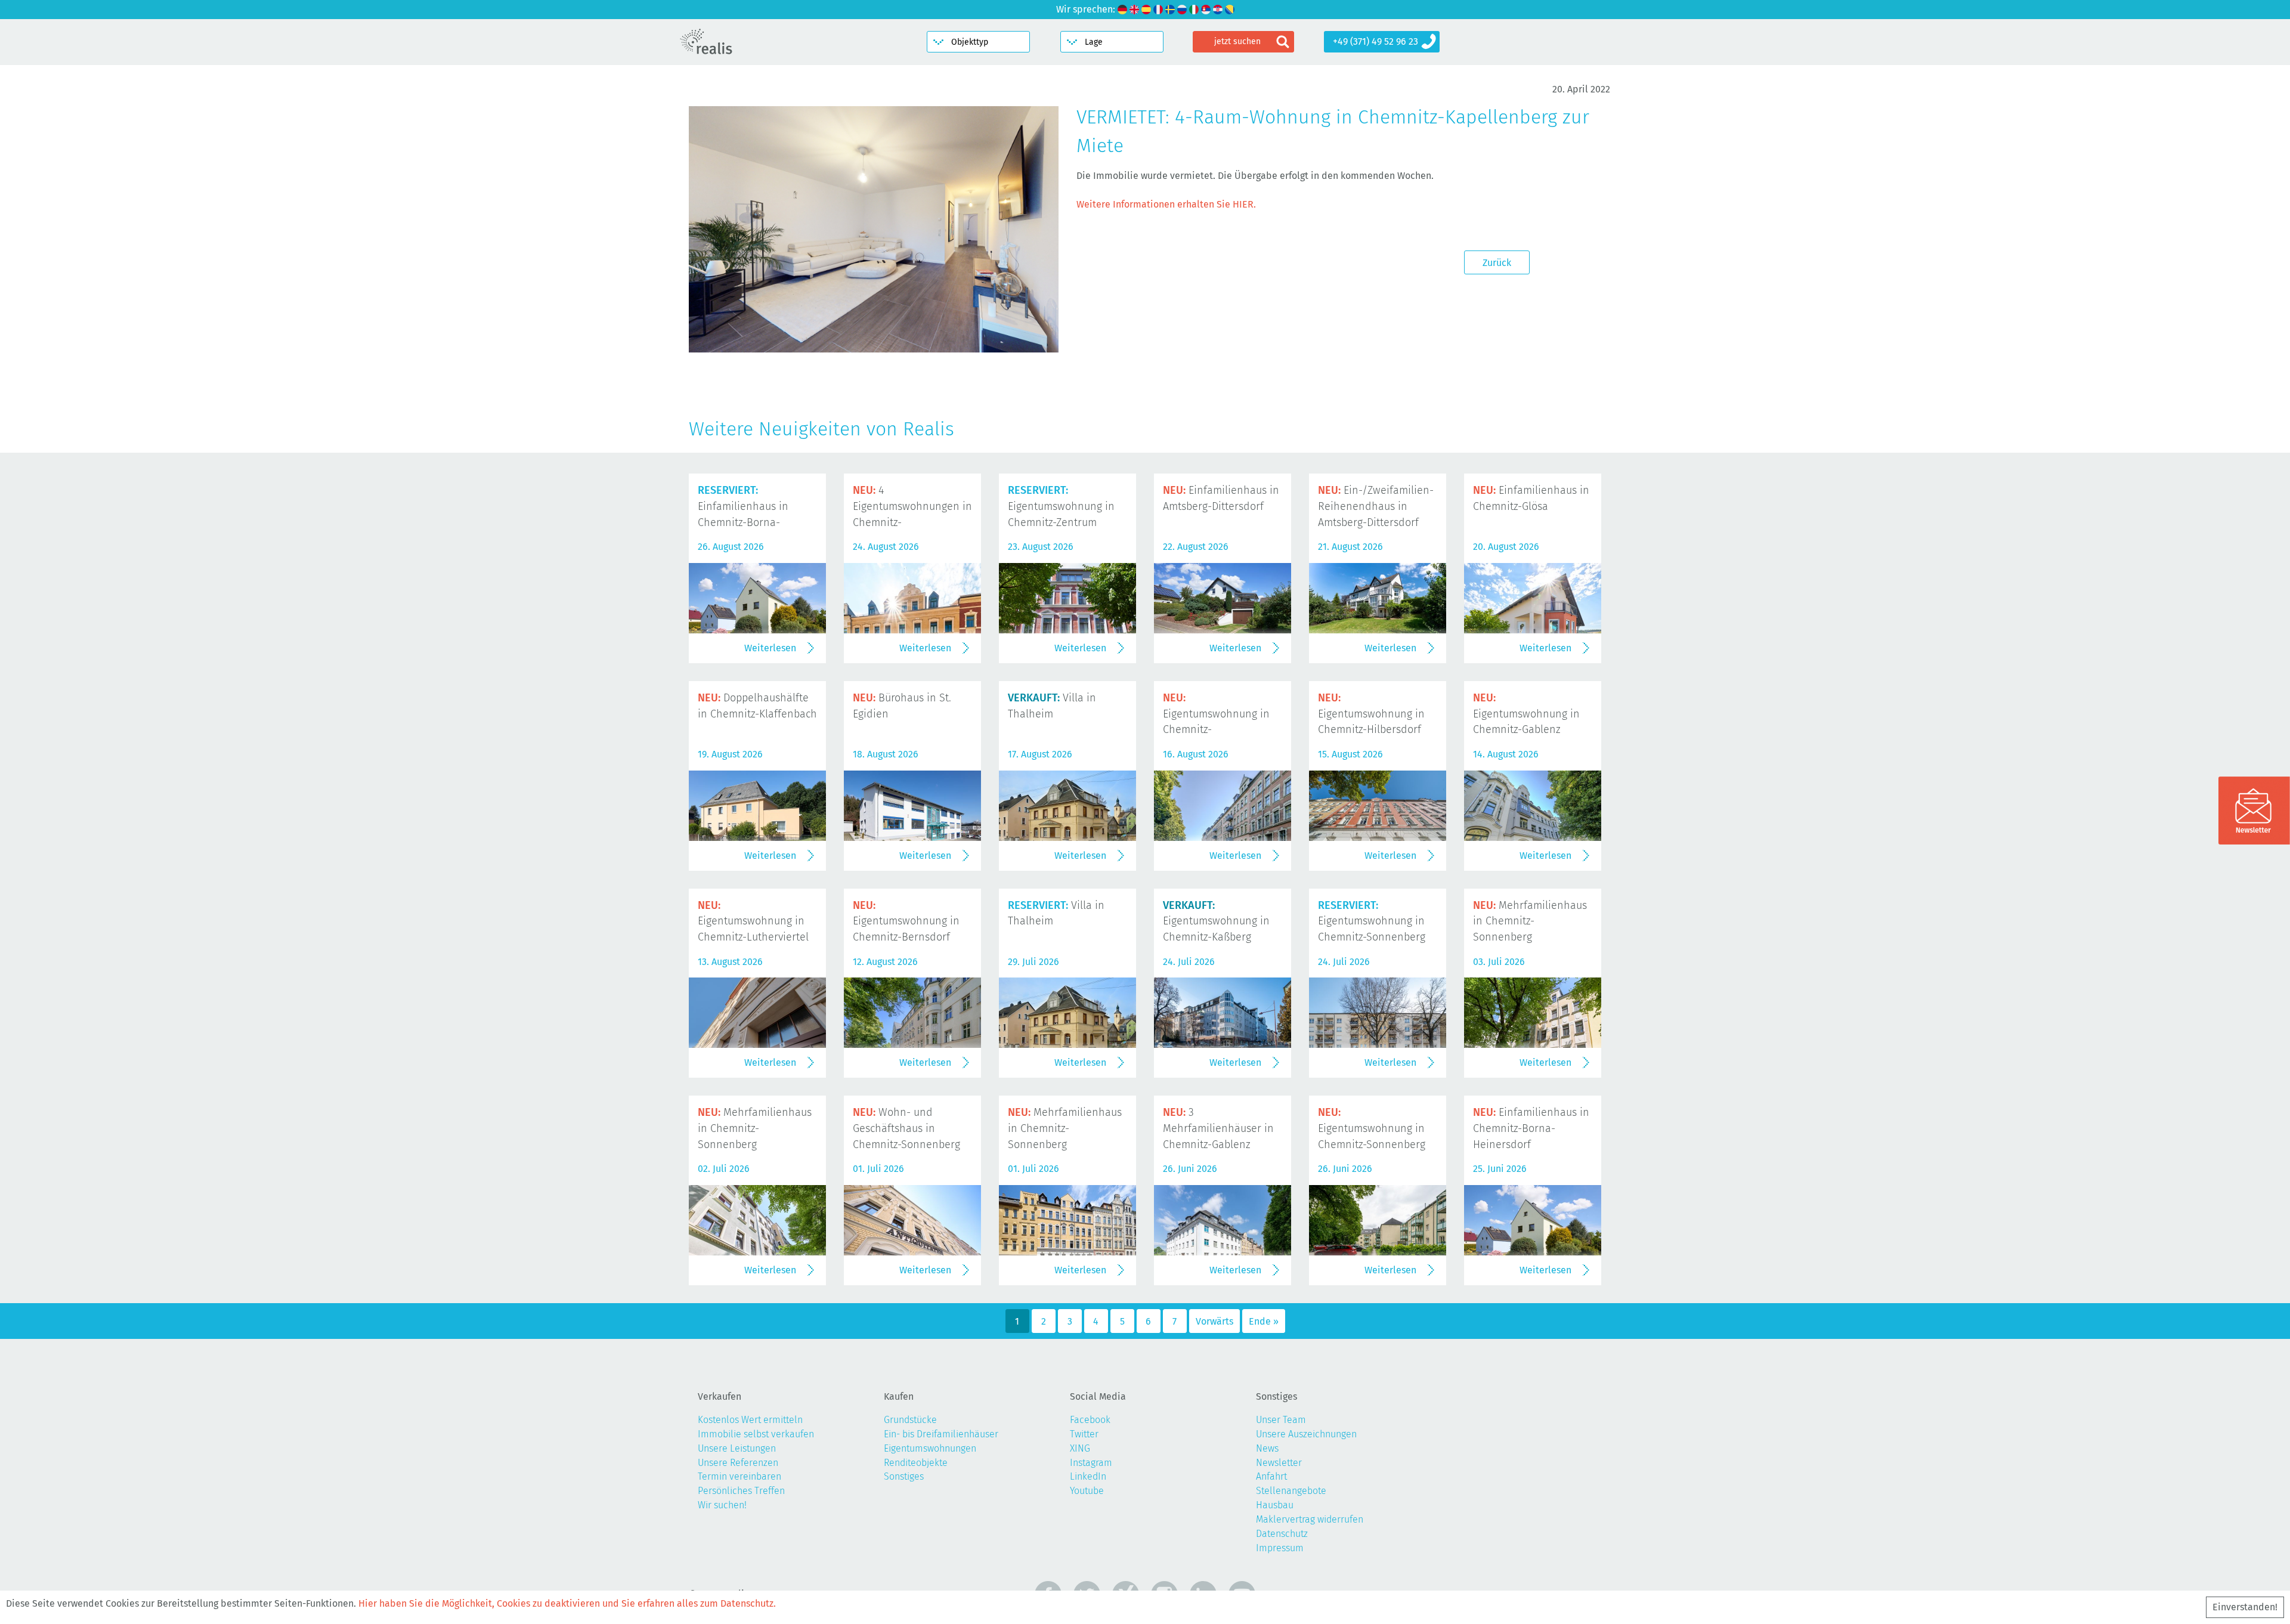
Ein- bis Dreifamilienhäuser (941, 1434)
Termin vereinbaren (739, 1476)
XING (1080, 1448)
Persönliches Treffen (741, 1491)
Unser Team (1281, 1420)
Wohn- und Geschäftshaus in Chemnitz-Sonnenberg (906, 1128)
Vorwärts (1214, 1321)
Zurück (1497, 263)
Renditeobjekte (916, 1463)
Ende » (1264, 1321)
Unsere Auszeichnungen (1306, 1434)
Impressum (1280, 1548)
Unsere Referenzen (738, 1463)
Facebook (1090, 1420)
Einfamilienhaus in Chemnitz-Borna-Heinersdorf (1531, 1128)
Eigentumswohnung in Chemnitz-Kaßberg (1216, 921)
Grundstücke (910, 1420)
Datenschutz (1282, 1534)
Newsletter (1279, 1463)
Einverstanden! (2245, 1607)
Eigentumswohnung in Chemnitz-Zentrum (1061, 506)
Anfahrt (1271, 1476)
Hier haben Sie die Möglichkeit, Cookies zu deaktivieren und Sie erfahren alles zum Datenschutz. (567, 1603)
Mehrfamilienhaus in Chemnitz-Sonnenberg (1530, 921)
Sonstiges (904, 1476)
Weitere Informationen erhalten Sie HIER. (1166, 204)
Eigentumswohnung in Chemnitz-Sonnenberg (1372, 921)
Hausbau (1275, 1505)
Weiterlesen (770, 648)
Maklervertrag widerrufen (1310, 1519)
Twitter (1084, 1434)
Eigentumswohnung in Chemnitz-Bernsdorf (906, 921)
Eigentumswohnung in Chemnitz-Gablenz (1526, 714)
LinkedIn (1088, 1476)
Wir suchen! (722, 1505)
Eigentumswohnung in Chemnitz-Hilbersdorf (1371, 714)
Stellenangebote (1291, 1491)
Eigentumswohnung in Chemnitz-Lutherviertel (753, 921)
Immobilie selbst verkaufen (756, 1434)
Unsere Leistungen (737, 1448)
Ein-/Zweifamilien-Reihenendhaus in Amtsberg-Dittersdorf (1376, 506)
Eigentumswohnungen (930, 1448)
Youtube (1087, 1491)
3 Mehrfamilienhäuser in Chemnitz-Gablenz (1218, 1128)
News (1267, 1448)
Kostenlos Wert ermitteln (750, 1420)
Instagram (1091, 1463)
